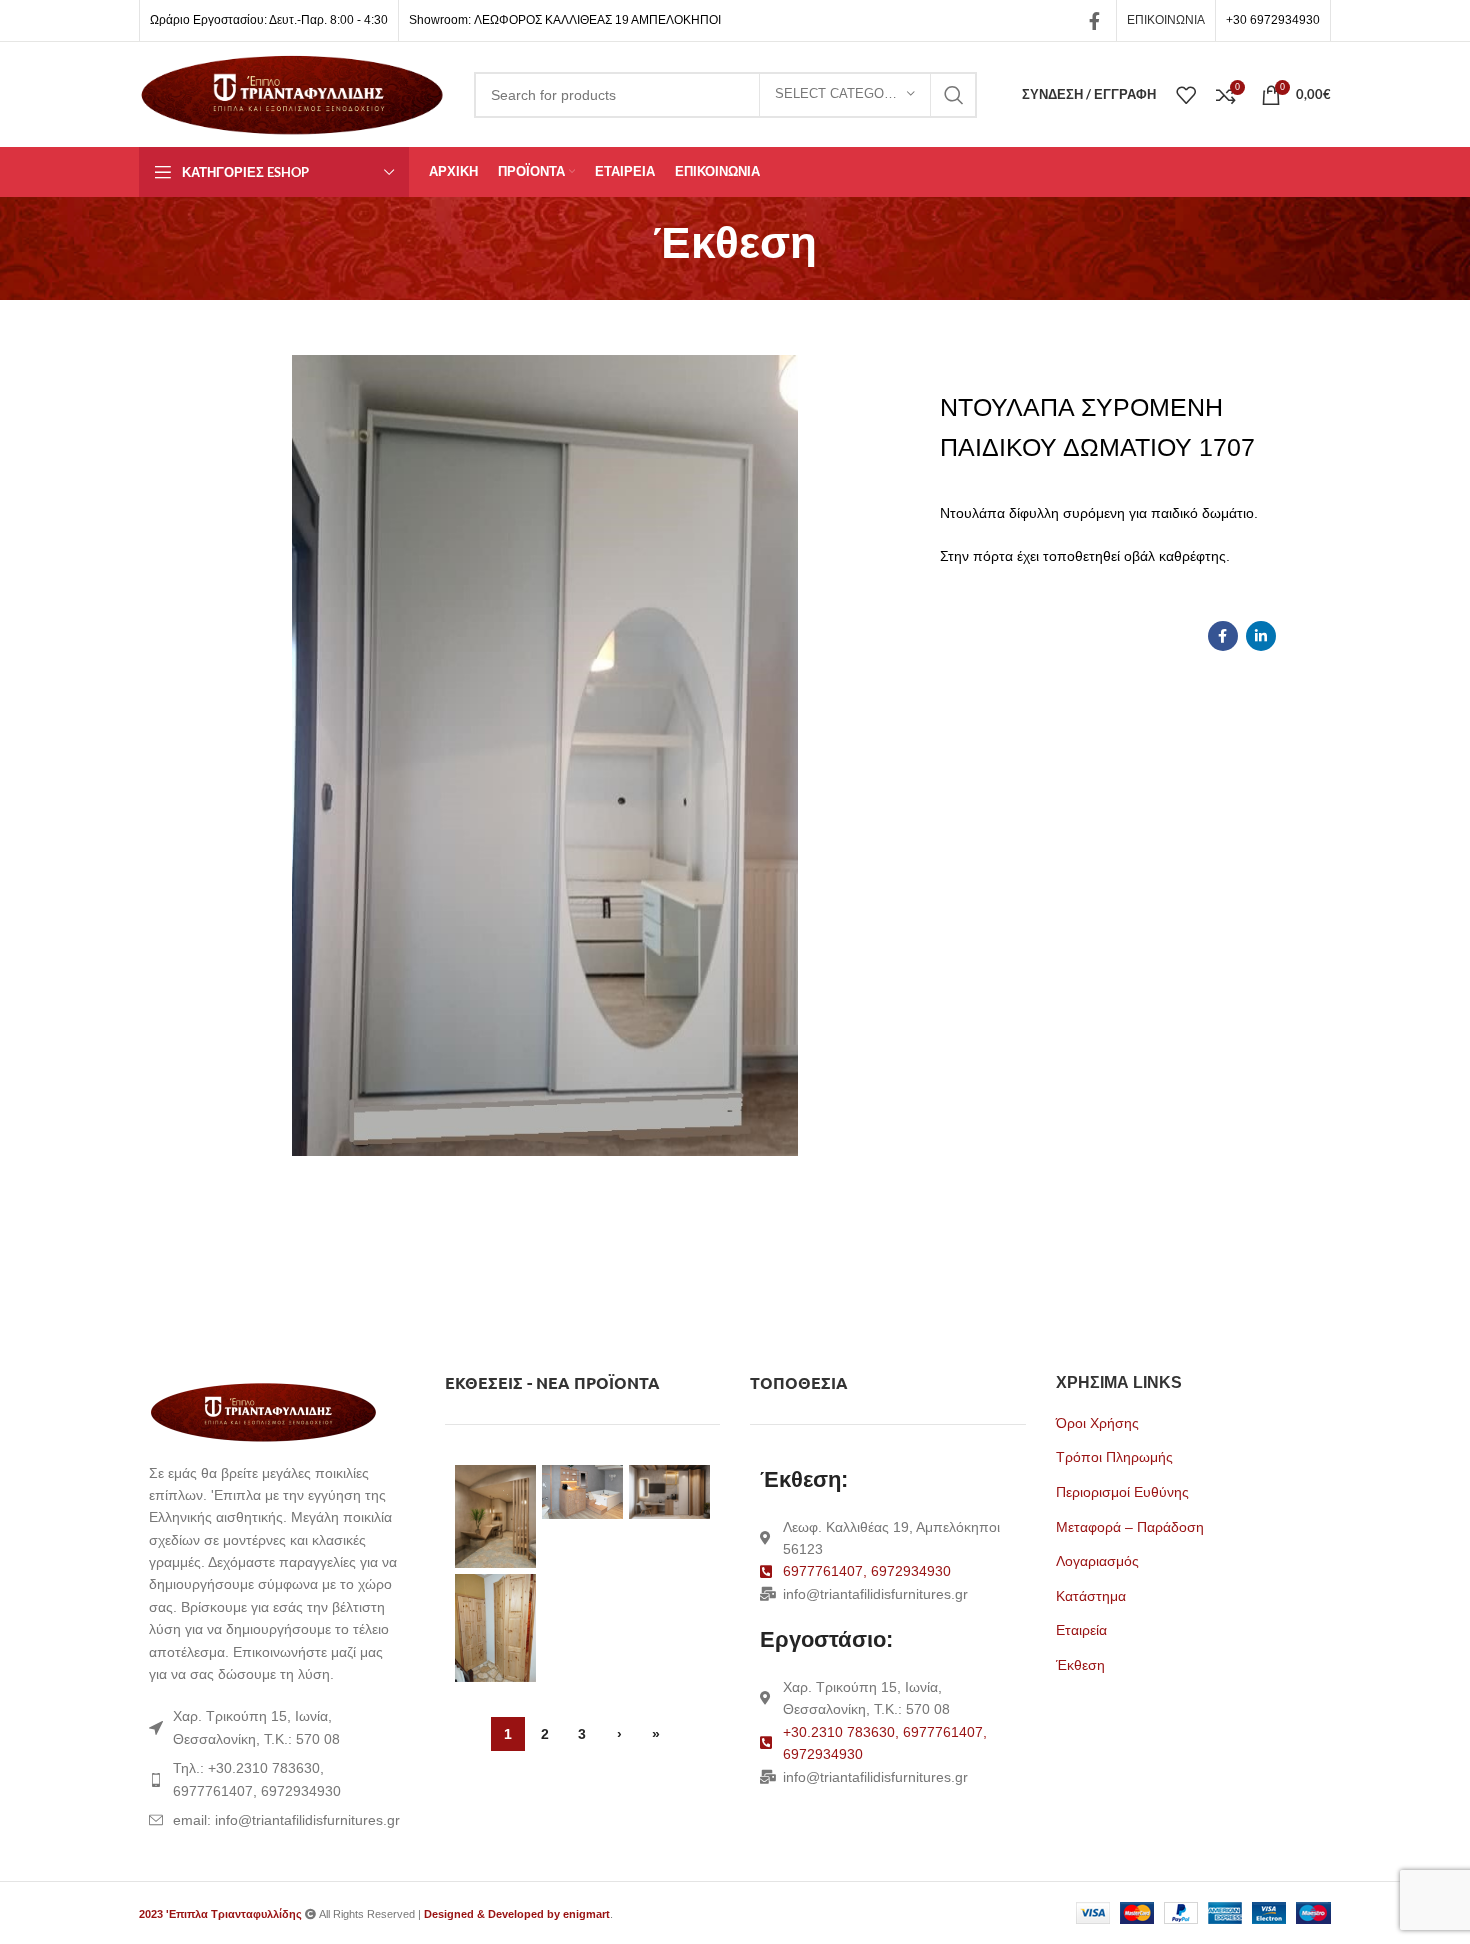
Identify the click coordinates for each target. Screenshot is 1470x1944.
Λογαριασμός (1097, 1561)
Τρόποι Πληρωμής (1114, 1457)
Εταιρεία (1081, 1630)
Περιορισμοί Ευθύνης (1122, 1492)
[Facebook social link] (1094, 21)
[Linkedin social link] (1261, 636)
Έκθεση (1080, 1665)
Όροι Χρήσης (1097, 1423)
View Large (521, 1480)
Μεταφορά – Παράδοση (1130, 1527)
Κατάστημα (1091, 1596)
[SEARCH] (954, 95)
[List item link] (277, 1779)
